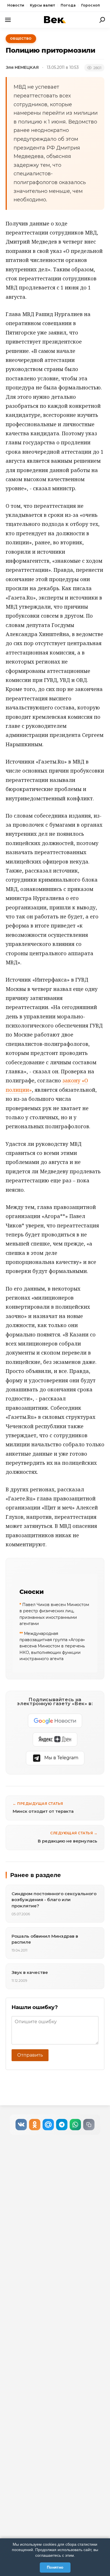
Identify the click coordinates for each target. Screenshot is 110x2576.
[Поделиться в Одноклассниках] (35, 2125)
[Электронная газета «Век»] (55, 20)
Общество (21, 39)
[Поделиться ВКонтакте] (21, 2125)
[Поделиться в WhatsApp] (75, 2125)
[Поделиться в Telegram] (62, 2125)
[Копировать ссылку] (89, 2125)
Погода (68, 5)
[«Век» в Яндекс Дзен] (55, 1739)
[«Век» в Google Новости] (55, 1721)
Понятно (55, 2567)
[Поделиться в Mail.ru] (48, 2125)
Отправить (30, 2055)
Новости (16, 5)
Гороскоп (91, 5)
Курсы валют (42, 5)
